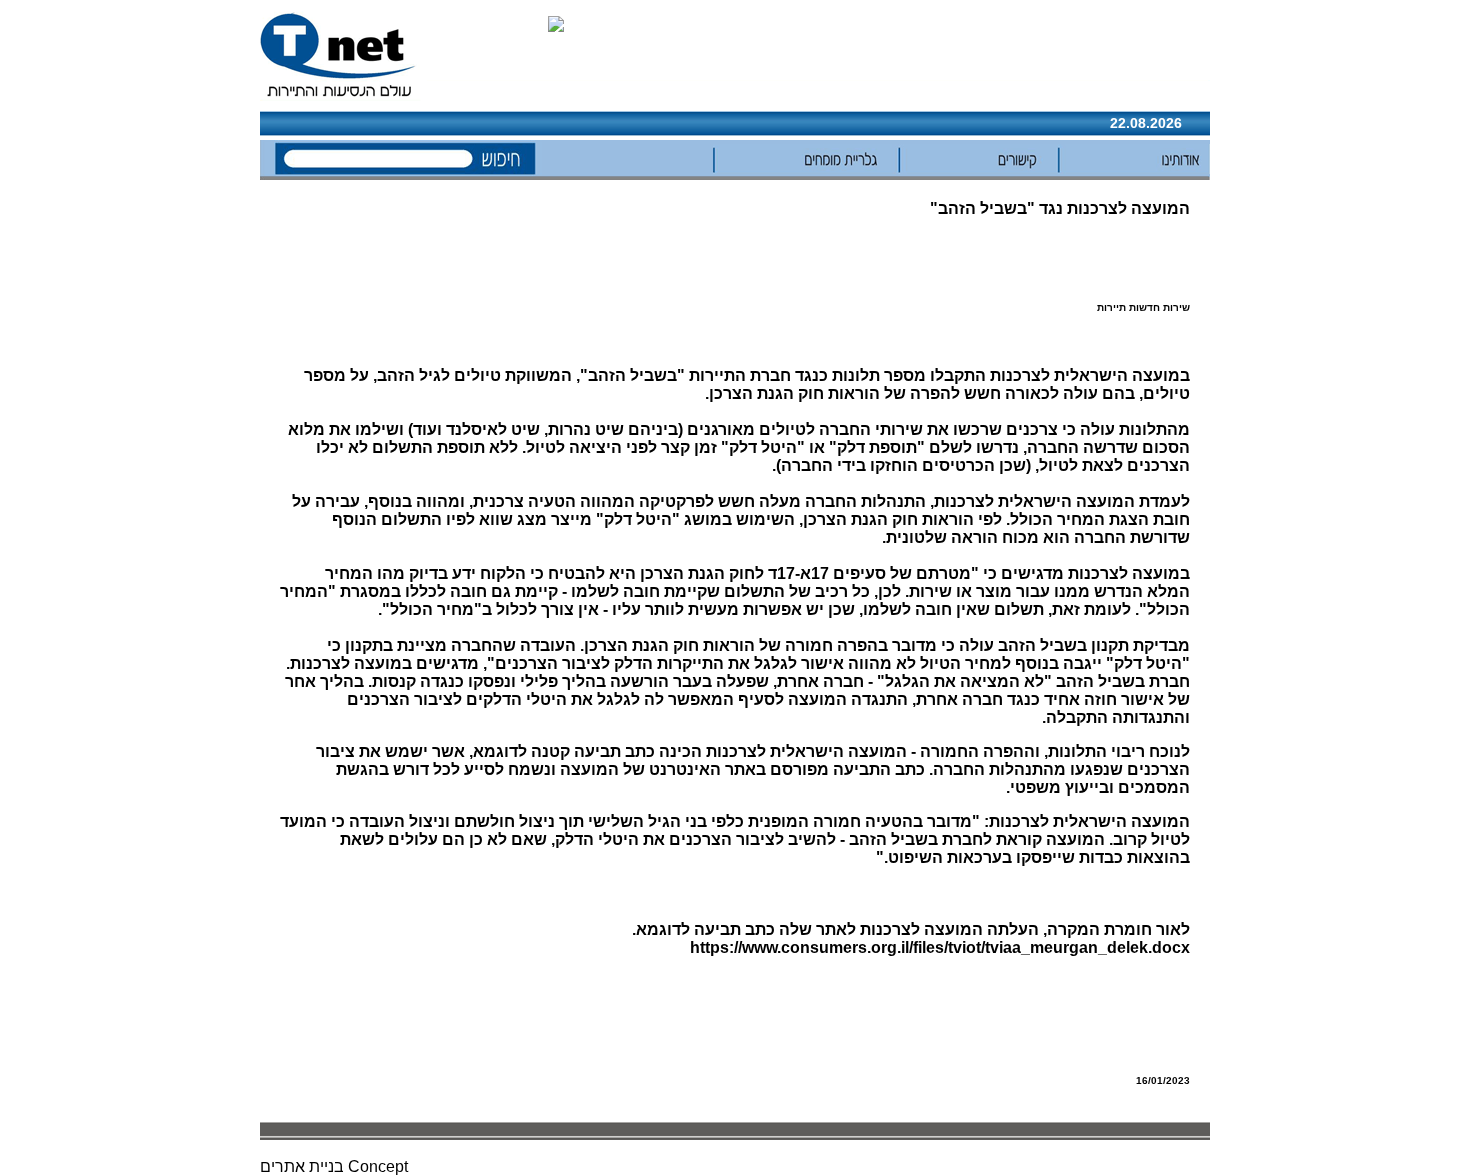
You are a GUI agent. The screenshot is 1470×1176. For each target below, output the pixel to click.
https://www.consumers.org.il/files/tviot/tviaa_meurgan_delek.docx (940, 947)
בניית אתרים (302, 1166)
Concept (378, 1166)
